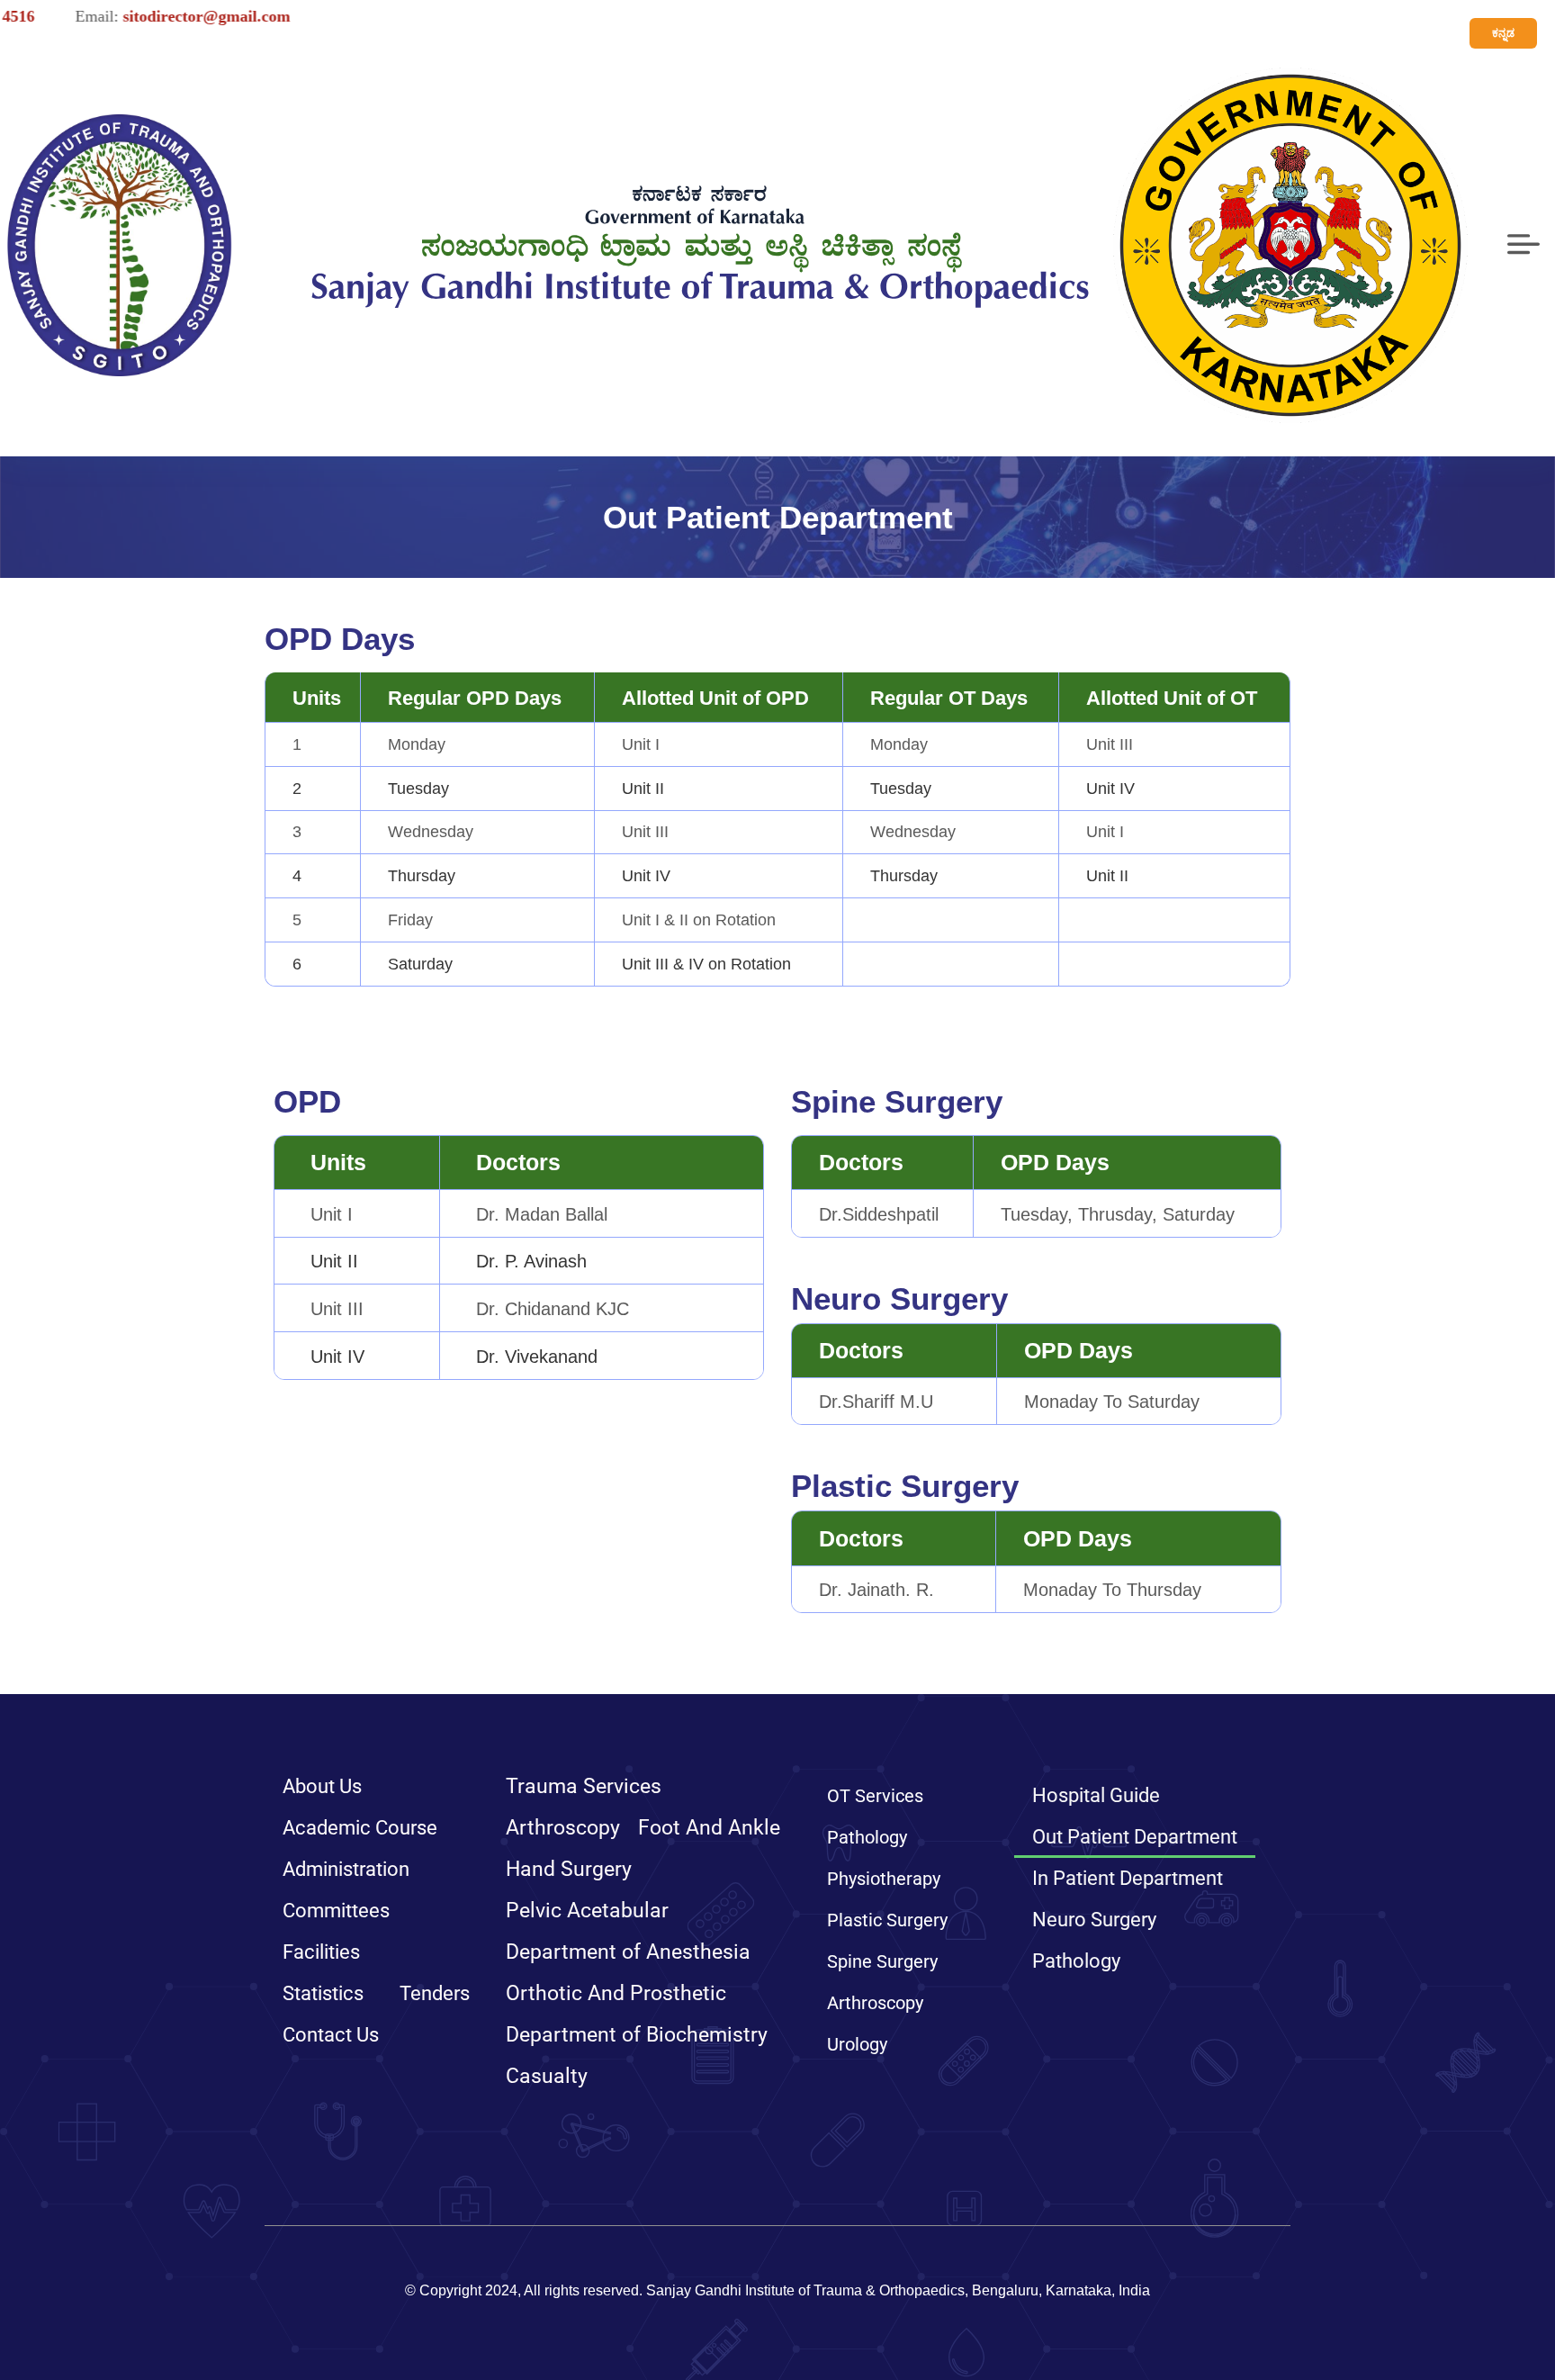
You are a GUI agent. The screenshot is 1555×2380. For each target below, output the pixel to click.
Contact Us (331, 2035)
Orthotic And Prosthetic (616, 1993)
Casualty (547, 2076)
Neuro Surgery (1094, 1920)
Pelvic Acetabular (587, 1911)
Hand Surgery (569, 1869)
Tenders (435, 1993)
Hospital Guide (1096, 1795)
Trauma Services (584, 1786)
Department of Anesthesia (628, 1952)
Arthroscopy (563, 1828)
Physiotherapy (884, 1879)
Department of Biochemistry (637, 2035)
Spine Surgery (882, 1961)
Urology (857, 2044)
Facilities (321, 1952)
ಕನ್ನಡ (1503, 33)
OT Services (875, 1796)
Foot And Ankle (709, 1828)
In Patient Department (1128, 1878)
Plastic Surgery (887, 1920)
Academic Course (360, 1828)
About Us (322, 1786)
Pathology (867, 1837)
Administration (346, 1869)
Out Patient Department (1135, 1837)
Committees (336, 1911)
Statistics (323, 1993)
